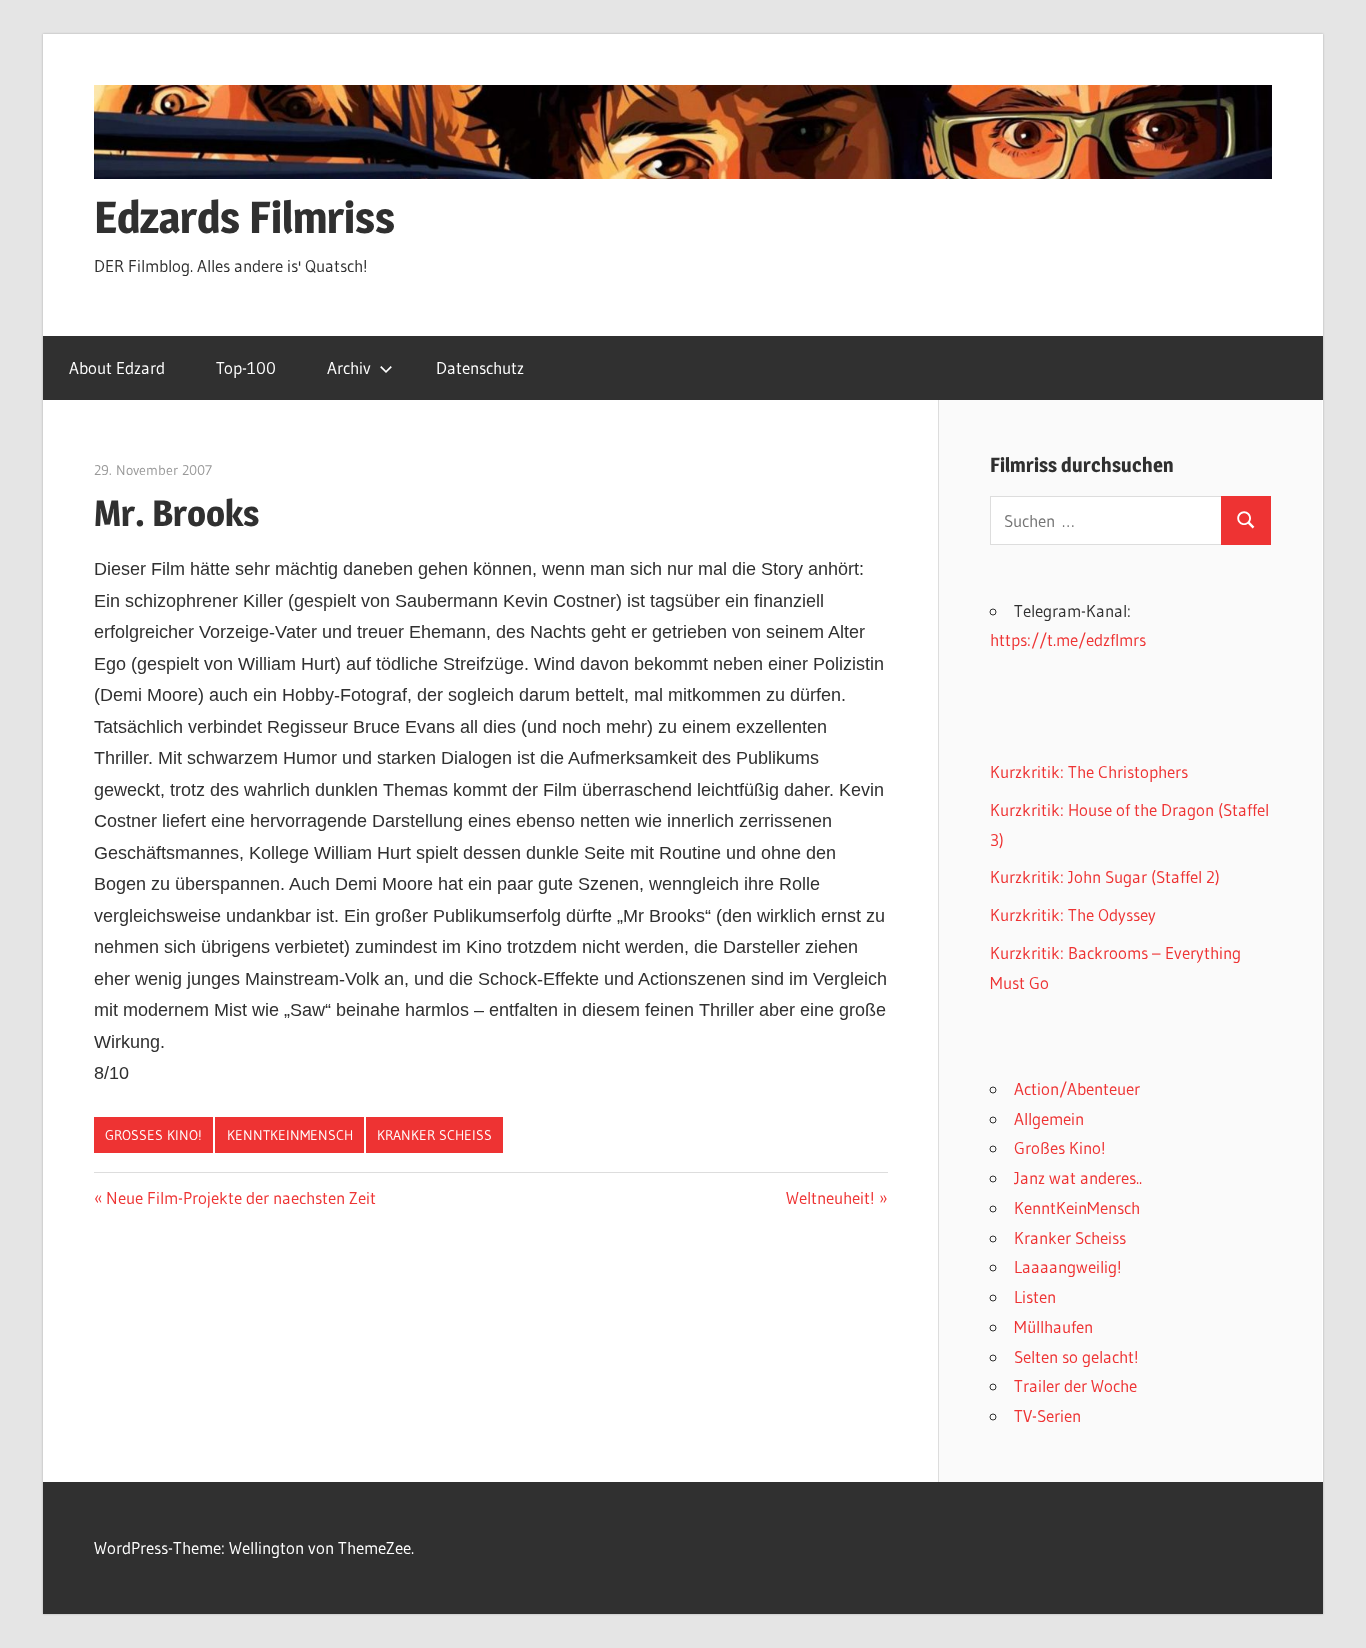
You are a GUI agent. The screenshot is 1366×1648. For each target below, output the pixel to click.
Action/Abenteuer (1077, 1088)
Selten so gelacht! (1076, 1356)
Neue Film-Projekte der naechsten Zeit (240, 1197)
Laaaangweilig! (1068, 1266)
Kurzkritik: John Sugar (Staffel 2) (1105, 876)
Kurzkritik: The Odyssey (1073, 914)
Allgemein (1049, 1118)
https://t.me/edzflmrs (1068, 639)
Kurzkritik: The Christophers (1089, 771)
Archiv (349, 367)
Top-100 (246, 367)
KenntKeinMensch (290, 1135)
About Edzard (117, 367)
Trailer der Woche (1075, 1385)
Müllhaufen (1053, 1326)
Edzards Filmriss (244, 217)
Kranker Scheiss (434, 1135)
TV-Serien (1047, 1415)
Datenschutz (480, 367)
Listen (1035, 1296)
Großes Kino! (153, 1135)
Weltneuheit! (830, 1197)
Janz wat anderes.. (1078, 1177)
